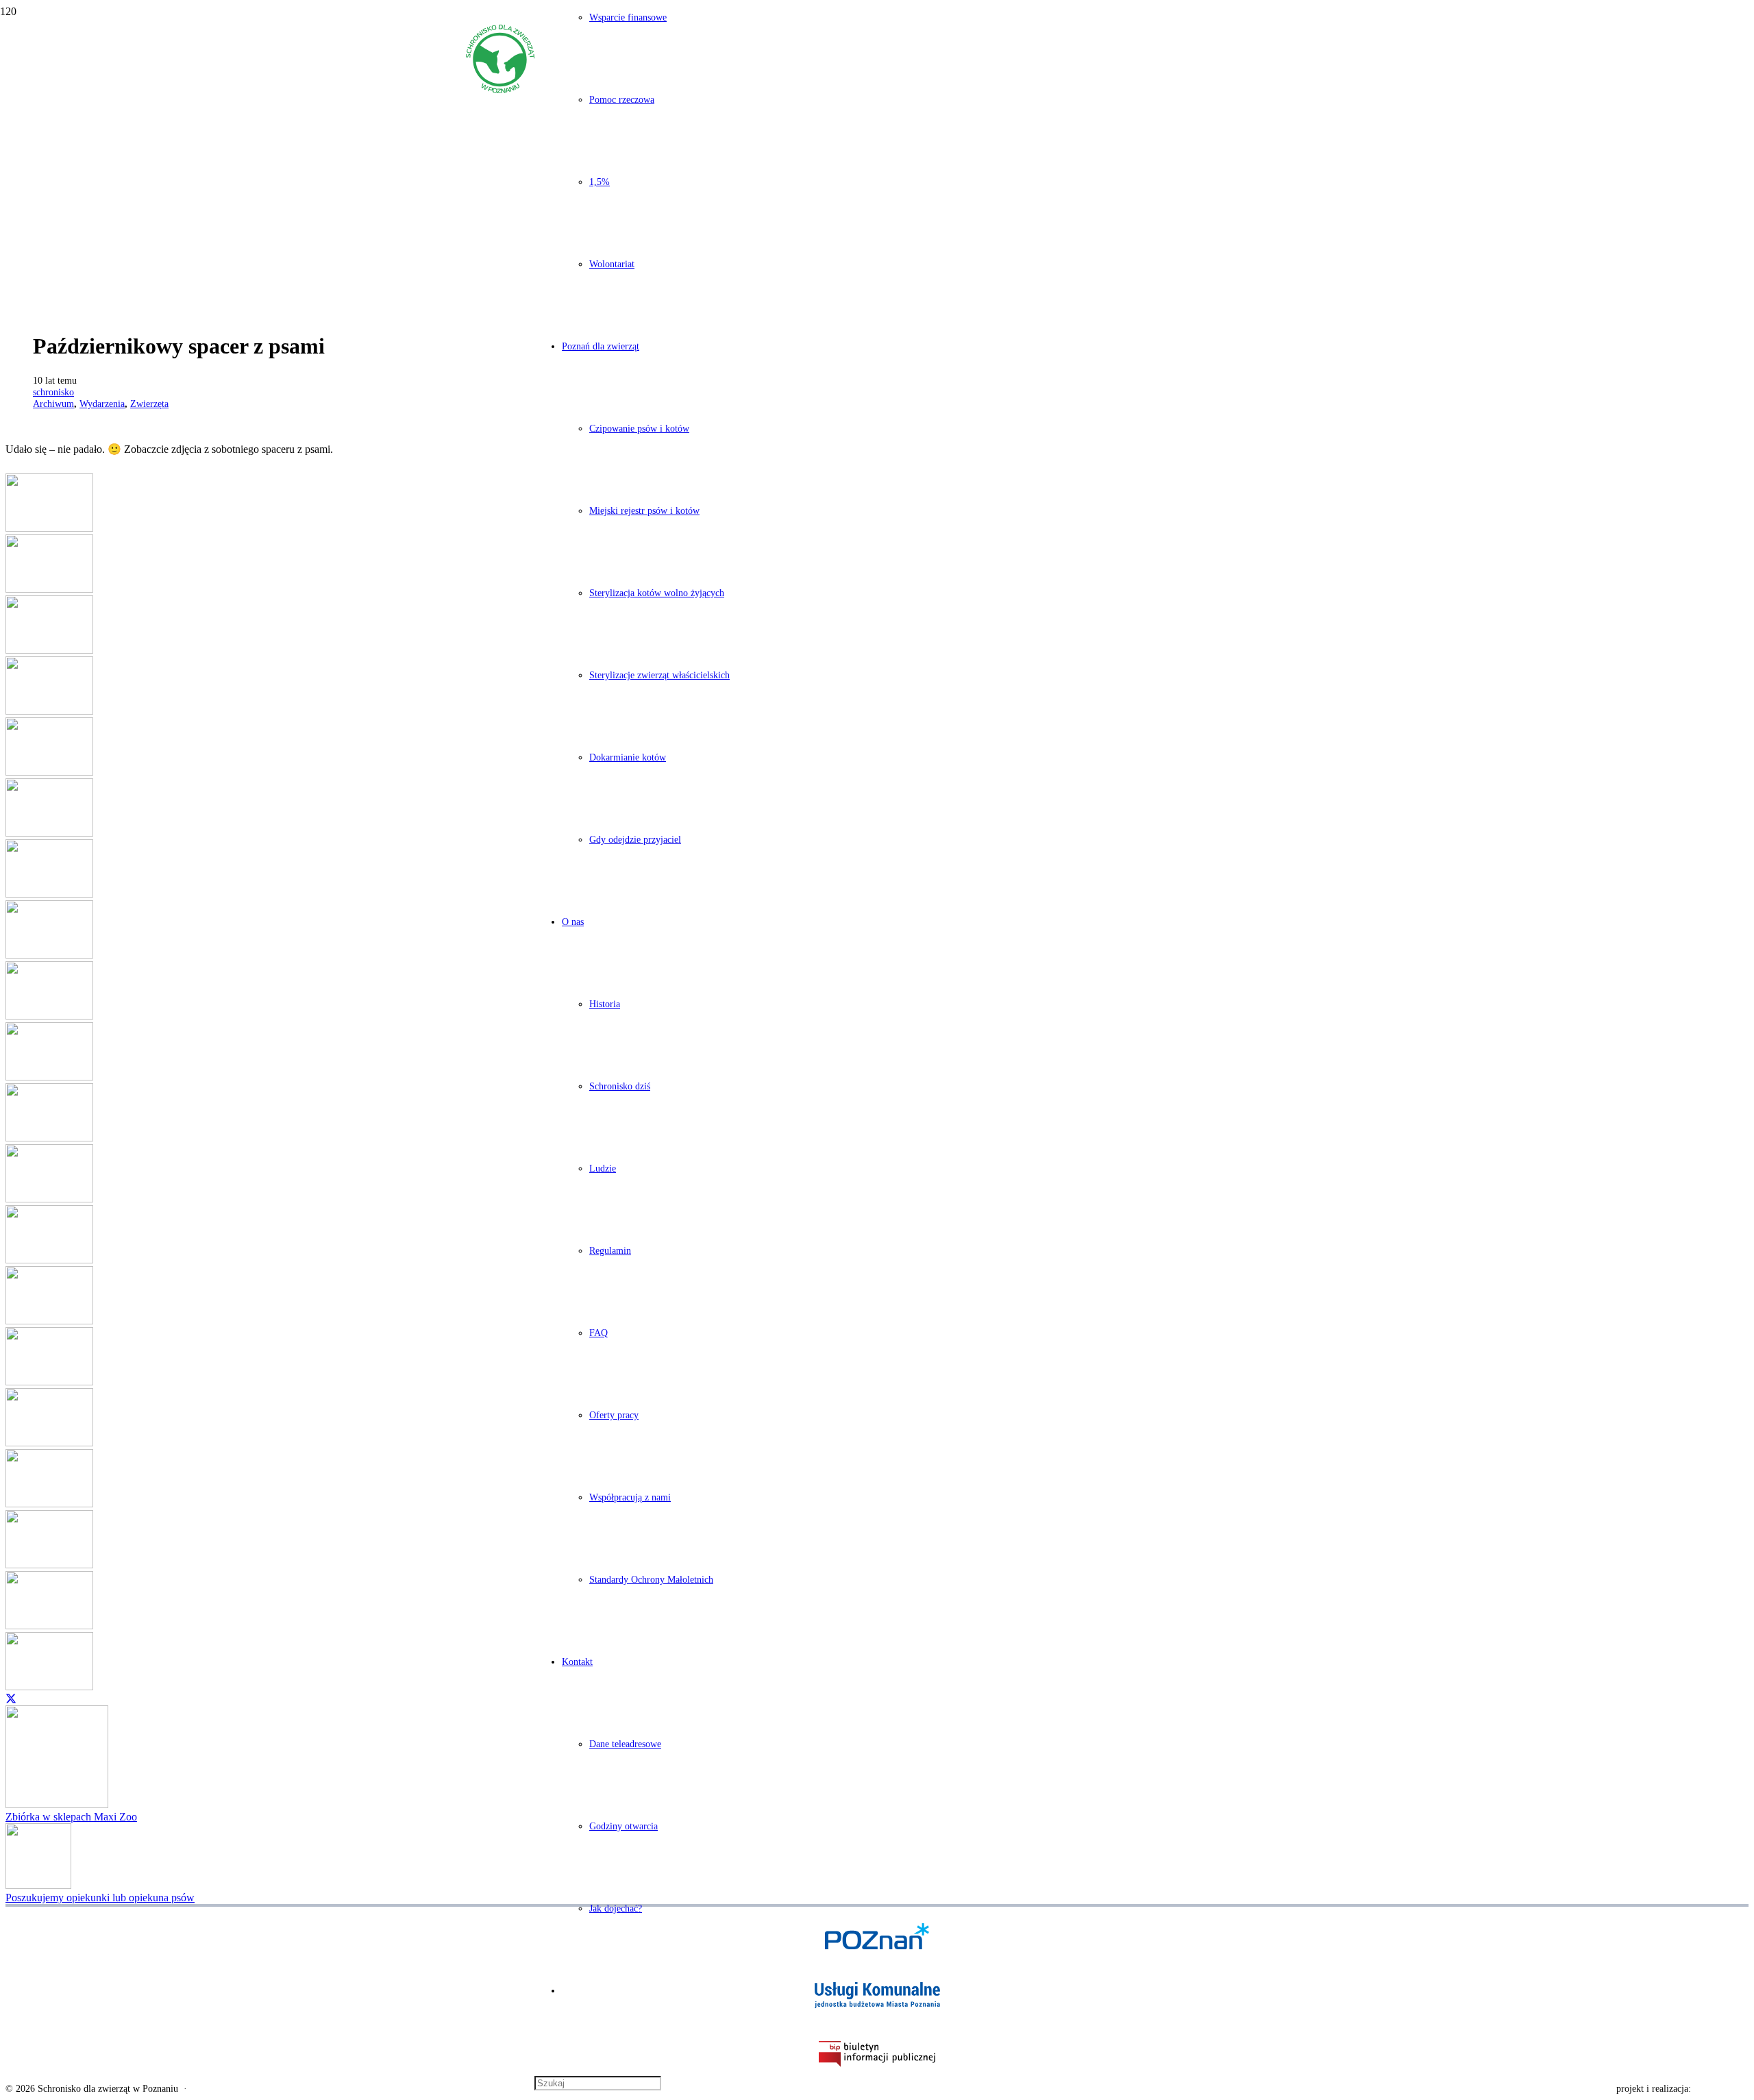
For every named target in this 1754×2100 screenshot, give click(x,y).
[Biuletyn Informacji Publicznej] (877, 2054)
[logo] (500, 89)
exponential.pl (1721, 2089)
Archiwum (53, 404)
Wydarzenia (102, 404)
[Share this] (11, 1698)
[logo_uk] (877, 1995)
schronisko (53, 392)
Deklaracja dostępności (237, 2089)
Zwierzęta (149, 404)
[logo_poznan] (877, 1936)
